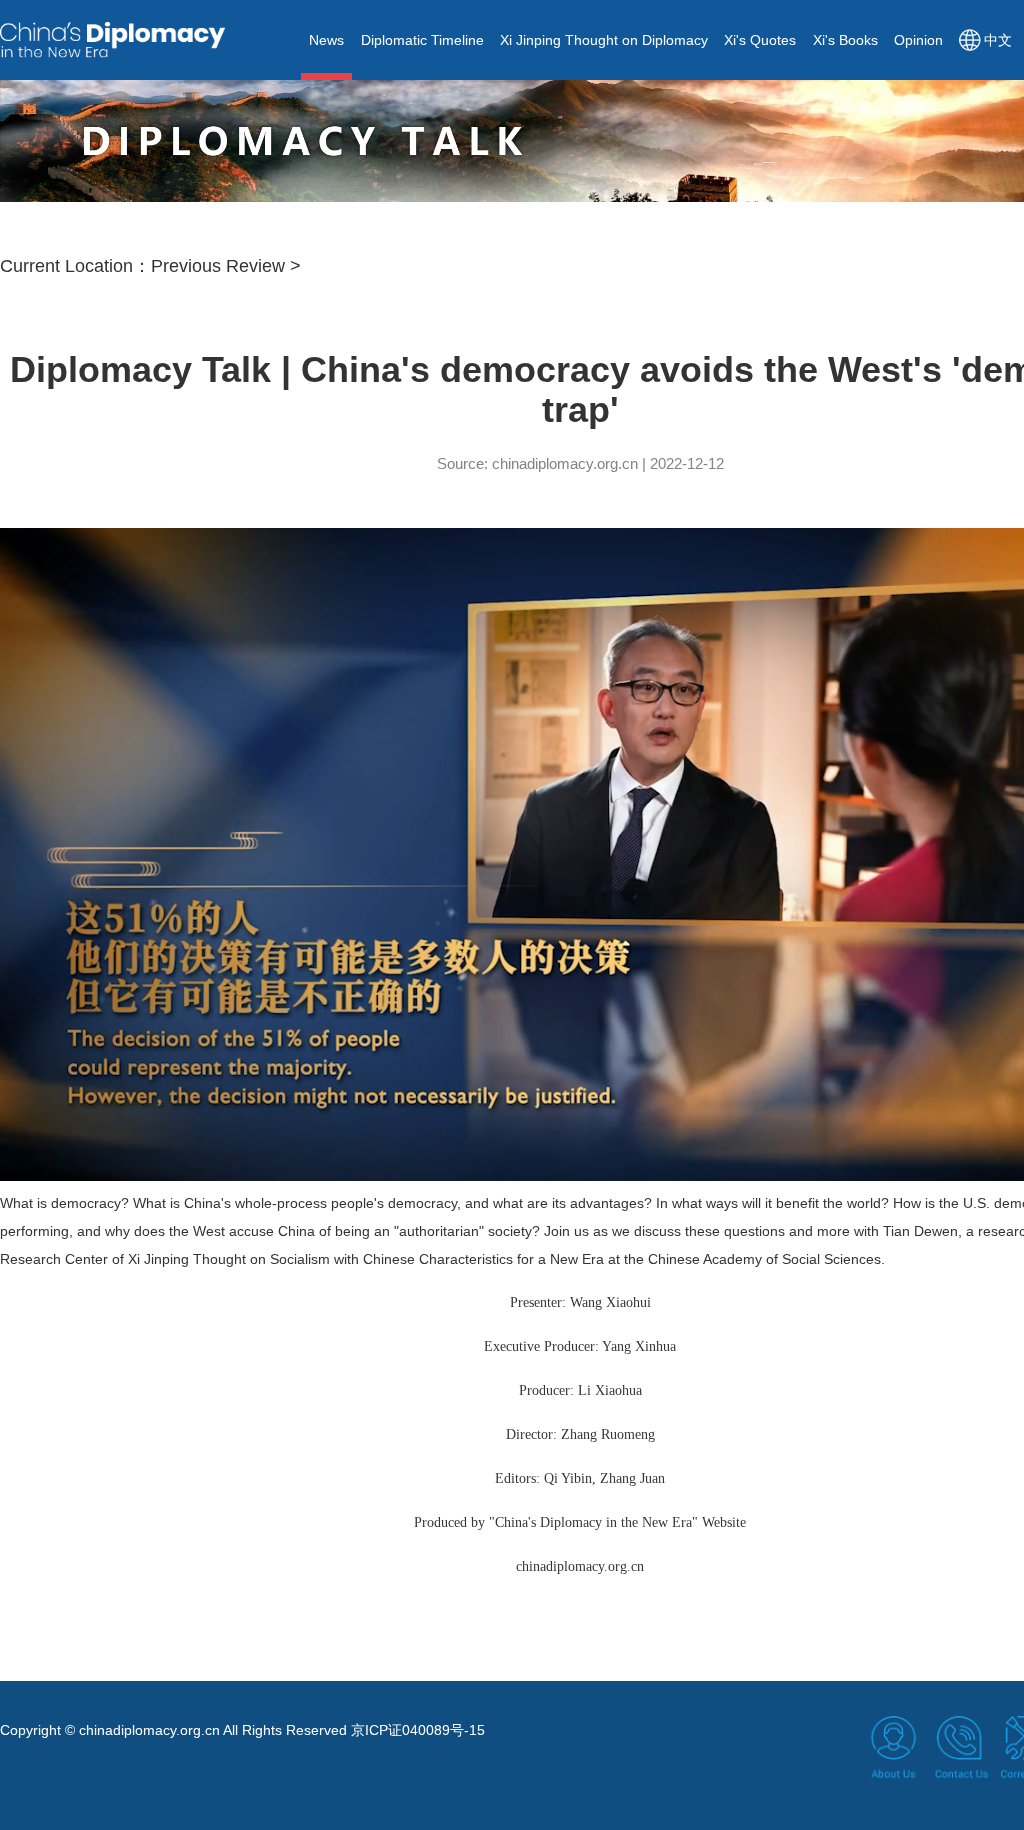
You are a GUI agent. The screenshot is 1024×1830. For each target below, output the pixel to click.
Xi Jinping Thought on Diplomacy (604, 40)
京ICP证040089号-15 (418, 1730)
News (326, 40)
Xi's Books (845, 40)
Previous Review (218, 266)
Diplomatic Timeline (422, 40)
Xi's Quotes (760, 40)
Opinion (918, 40)
